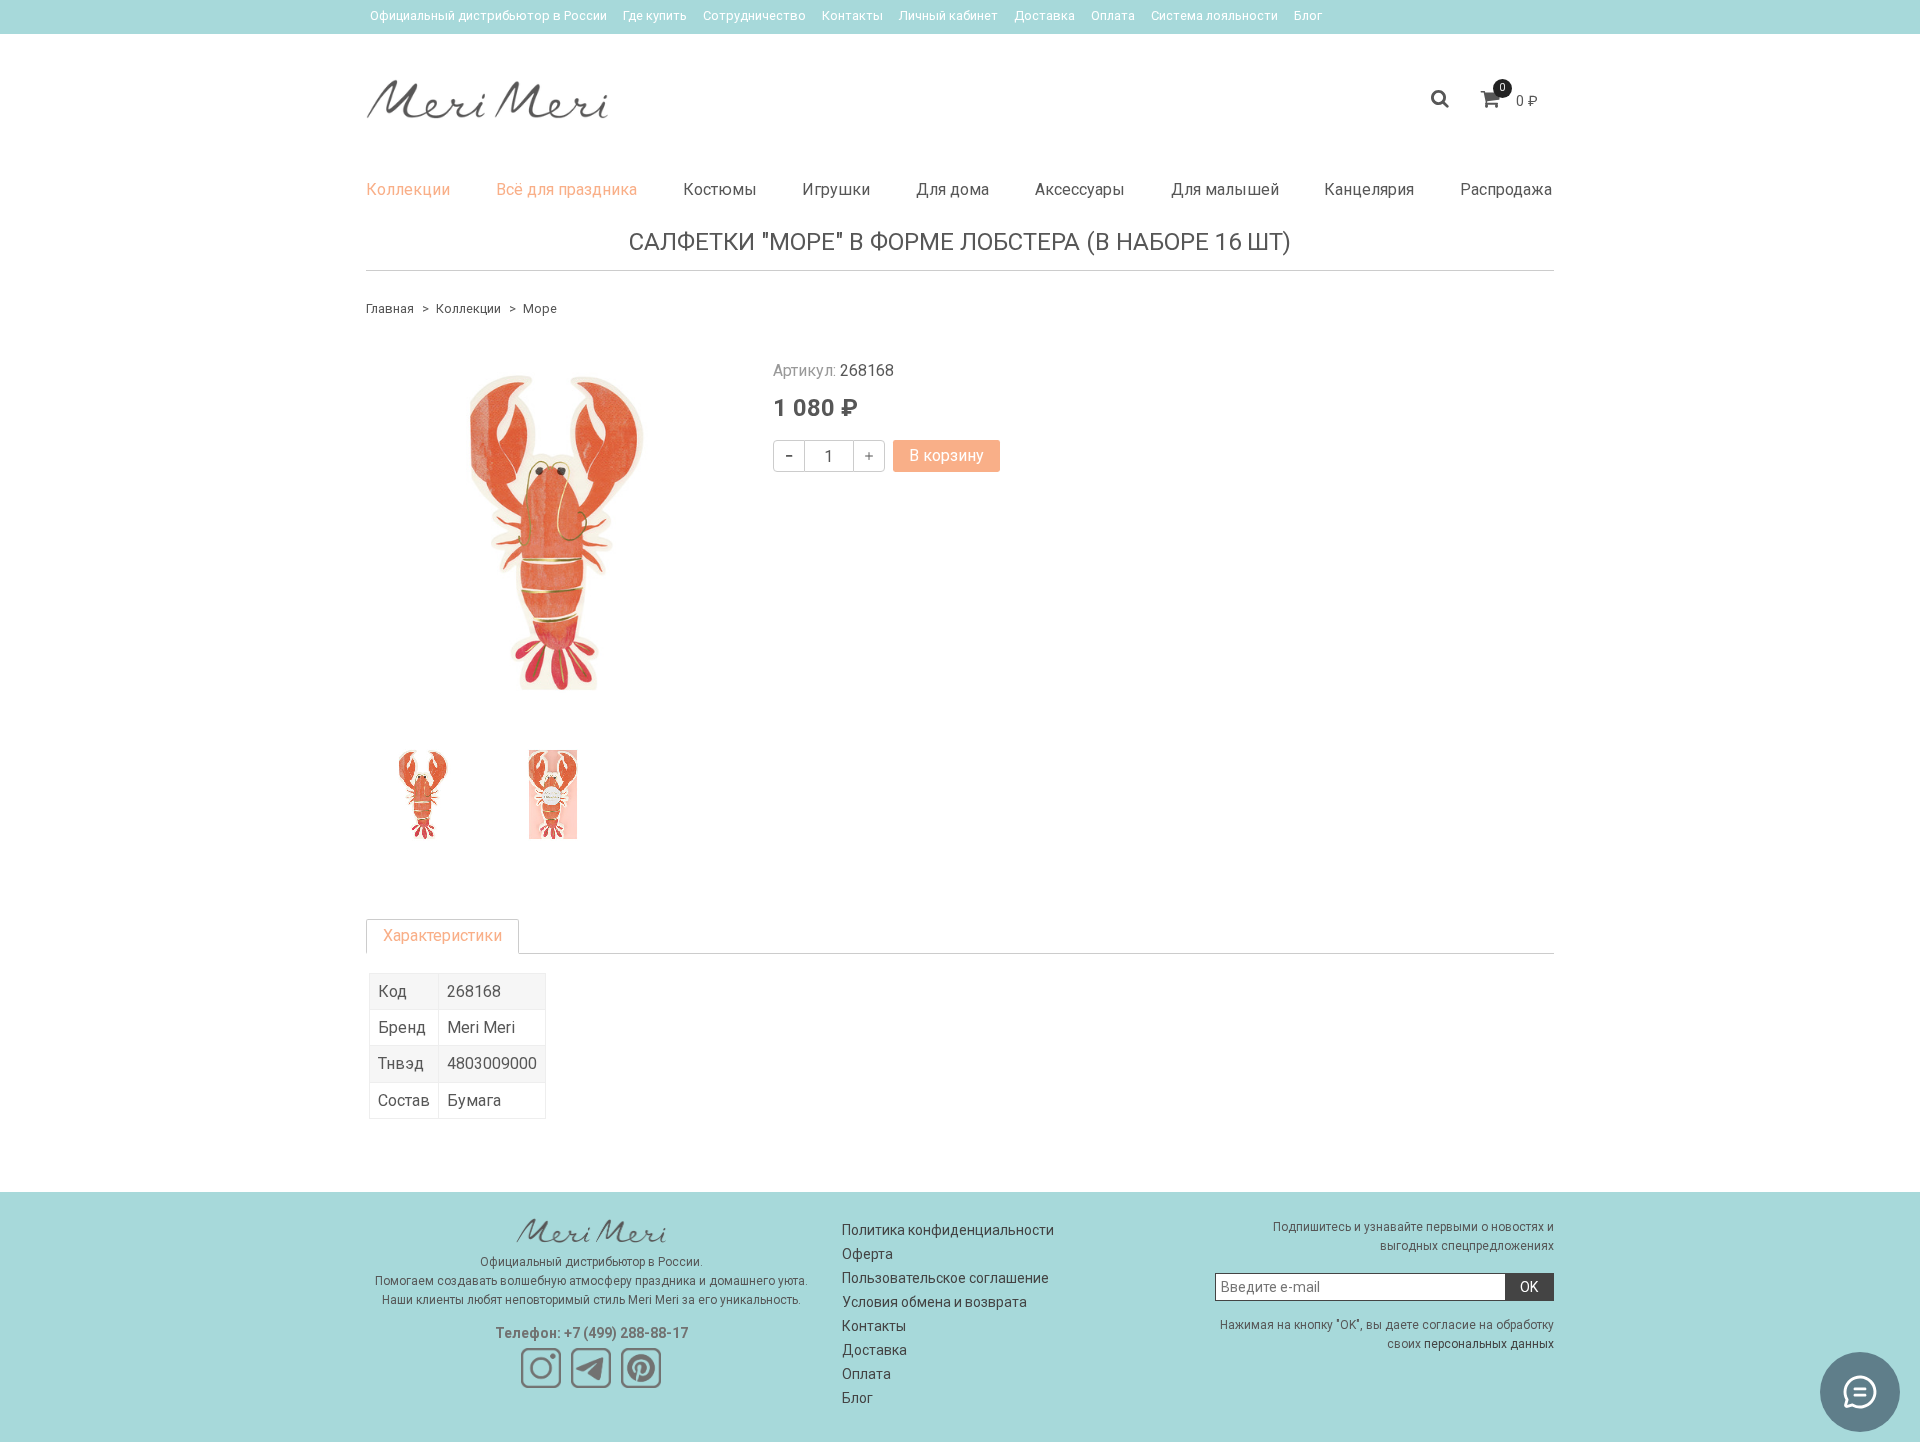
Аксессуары (1080, 189)
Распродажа (1506, 189)
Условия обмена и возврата (934, 1302)
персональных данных (1489, 1344)
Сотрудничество (754, 15)
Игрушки (836, 189)
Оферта (867, 1254)
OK (1529, 1287)
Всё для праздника (566, 189)
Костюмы (720, 189)
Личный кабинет (948, 15)
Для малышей (1225, 189)
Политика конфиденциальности (948, 1230)
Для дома (952, 189)
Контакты (852, 15)
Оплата (1113, 15)
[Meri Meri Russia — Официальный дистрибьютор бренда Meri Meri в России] (487, 94)
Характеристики (442, 935)
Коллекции (408, 189)
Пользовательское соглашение (945, 1278)
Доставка (1044, 15)
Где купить (655, 15)
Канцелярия (1369, 189)
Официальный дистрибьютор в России (488, 15)
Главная (390, 308)
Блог (1308, 15)
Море (540, 308)
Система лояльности (1214, 15)
